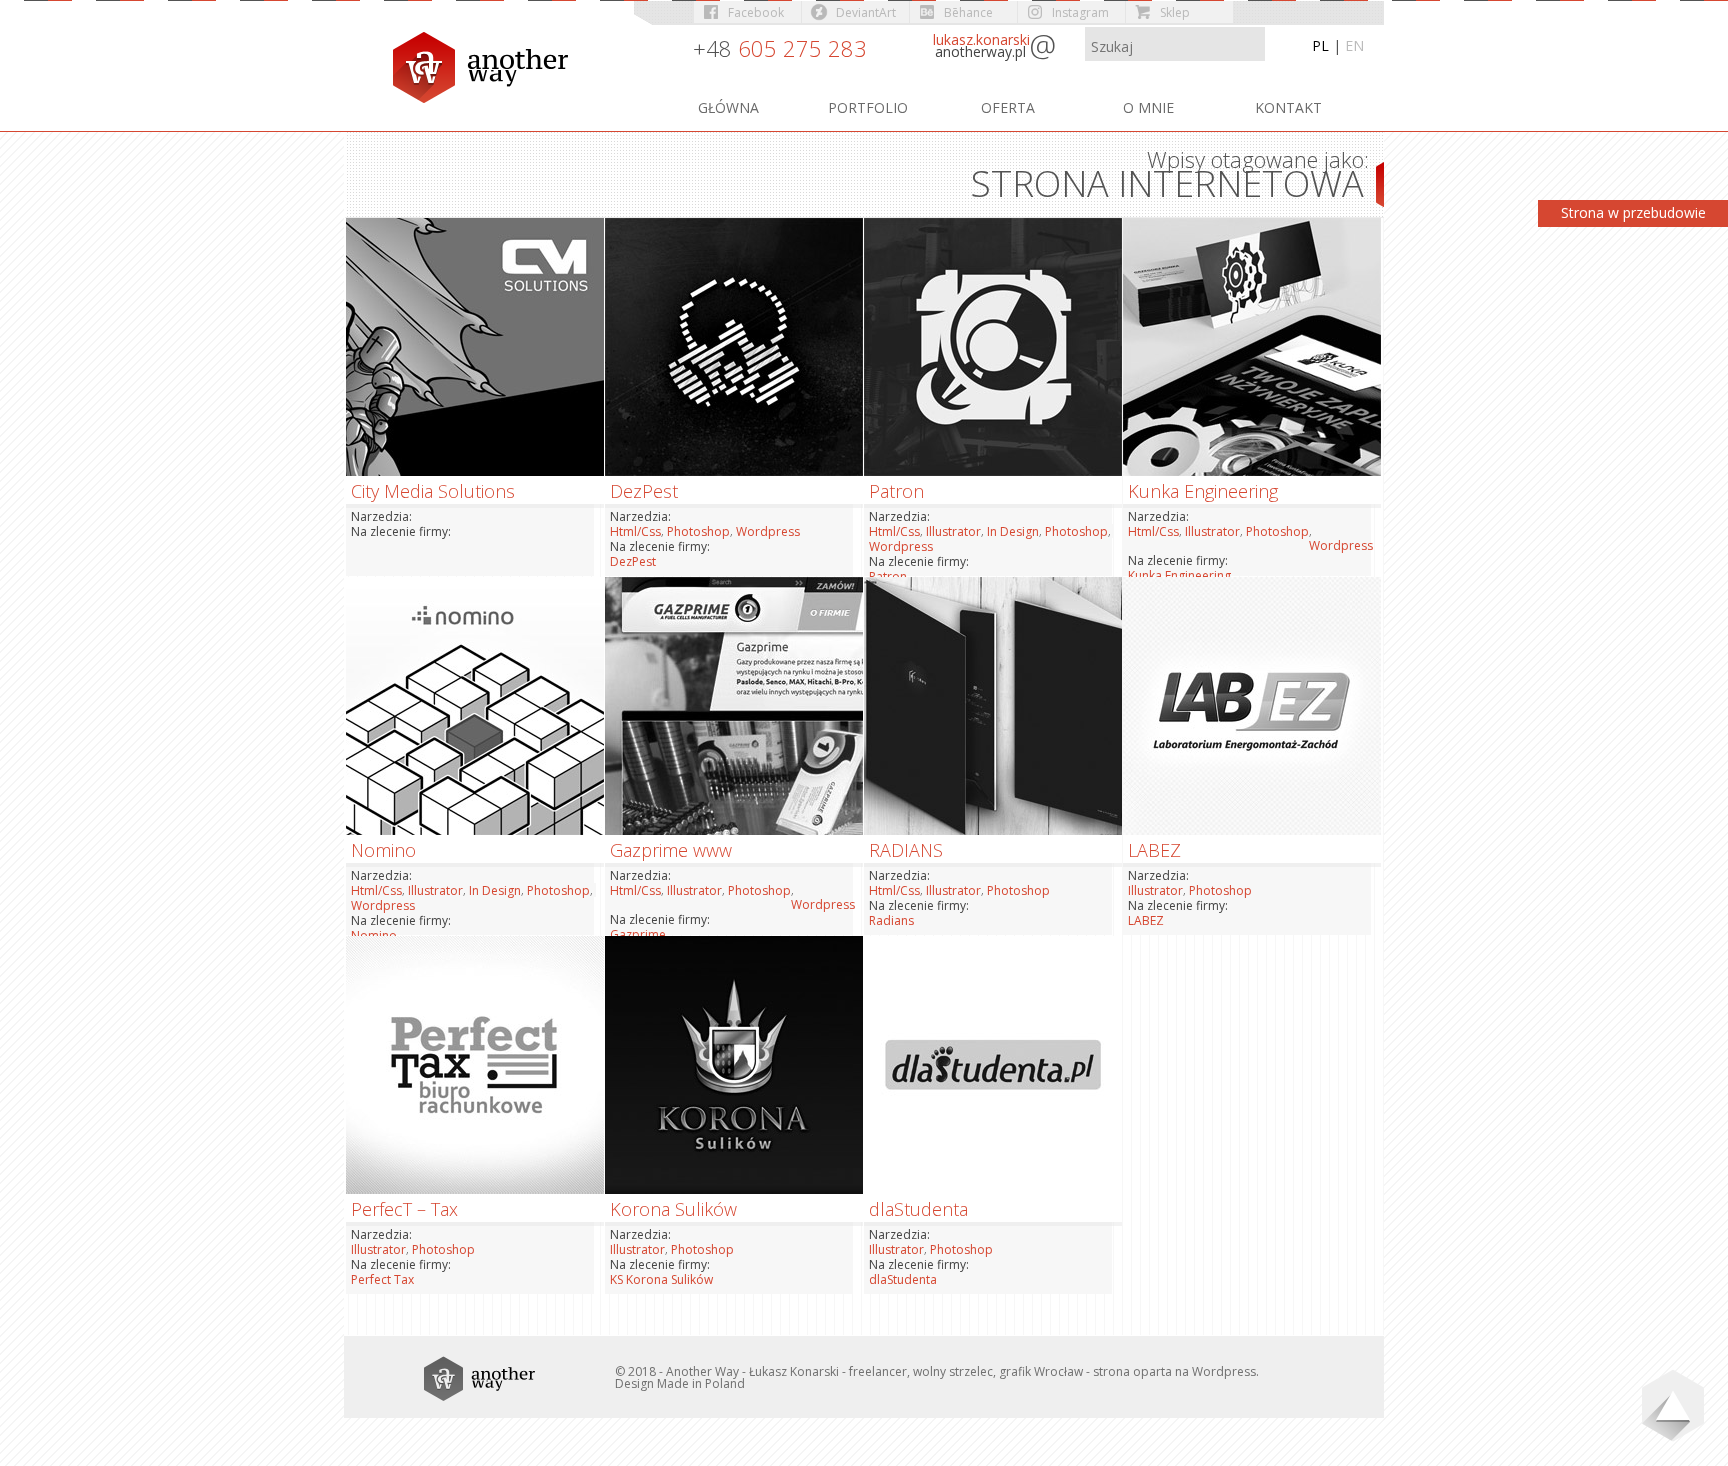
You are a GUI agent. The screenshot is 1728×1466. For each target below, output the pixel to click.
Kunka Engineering (1179, 575)
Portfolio (868, 107)
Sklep (1175, 12)
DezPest (633, 561)
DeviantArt (866, 12)
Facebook (756, 12)
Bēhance (968, 12)
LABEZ (1146, 920)
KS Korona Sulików (661, 1279)
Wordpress (768, 531)
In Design (1013, 531)
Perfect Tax (382, 1279)
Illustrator (953, 531)
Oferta (1008, 107)
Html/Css (635, 531)
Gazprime (638, 934)
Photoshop (698, 531)
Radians (891, 920)
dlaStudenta (903, 1279)
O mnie (1148, 107)
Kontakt (1288, 107)
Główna (728, 107)
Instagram (1080, 12)
